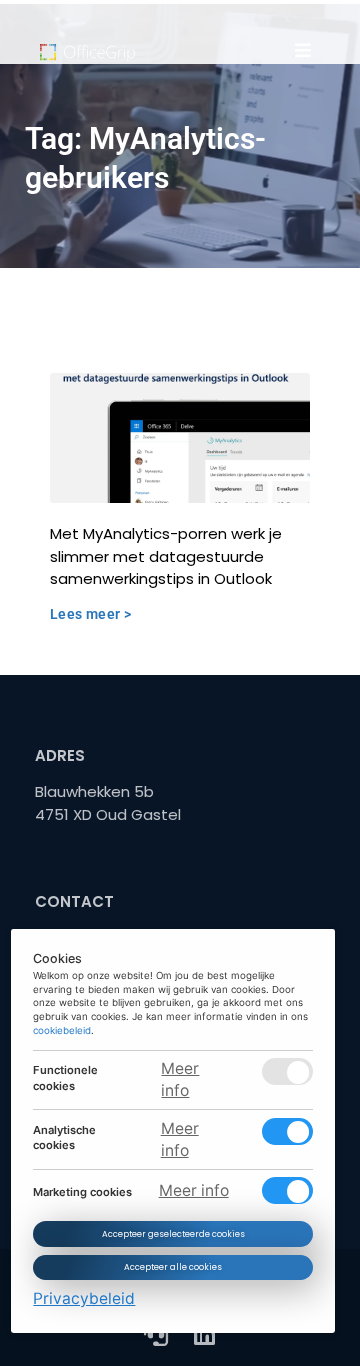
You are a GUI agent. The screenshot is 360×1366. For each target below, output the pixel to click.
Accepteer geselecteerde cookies (173, 1233)
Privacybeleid (85, 1298)
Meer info (181, 1079)
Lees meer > (90, 614)
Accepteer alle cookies (173, 1267)
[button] (302, 50)
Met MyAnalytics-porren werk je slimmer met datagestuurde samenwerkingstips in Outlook (166, 556)
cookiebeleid (63, 1029)
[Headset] (156, 1334)
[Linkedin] (204, 1334)
